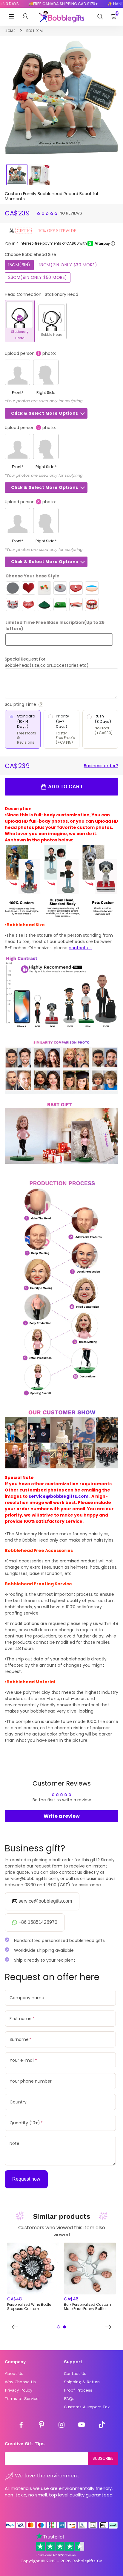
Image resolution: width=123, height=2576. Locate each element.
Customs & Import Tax (87, 2407)
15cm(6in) (19, 265)
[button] (47, 213)
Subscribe (103, 2458)
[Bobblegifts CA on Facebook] (21, 2426)
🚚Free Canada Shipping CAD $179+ (54, 4)
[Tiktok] (102, 2426)
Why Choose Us (20, 2382)
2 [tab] (64, 2327)
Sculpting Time (37, 704)
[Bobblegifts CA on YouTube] (82, 2426)
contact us (80, 948)
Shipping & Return (82, 2382)
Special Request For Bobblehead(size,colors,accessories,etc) (47, 662)
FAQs (69, 2398)
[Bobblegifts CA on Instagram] (61, 2426)
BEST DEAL (35, 31)
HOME (10, 31)
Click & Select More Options (45, 413)
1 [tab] (59, 2327)
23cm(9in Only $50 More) (38, 277)
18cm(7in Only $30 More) (68, 265)
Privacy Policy (19, 2390)
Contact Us (75, 2373)
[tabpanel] (33, 2277)
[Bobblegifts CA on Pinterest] (41, 2426)
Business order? (101, 766)
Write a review (62, 1816)
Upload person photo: (30, 353)
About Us (14, 2373)
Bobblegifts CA (87, 2561)
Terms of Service (22, 2398)
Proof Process (78, 2390)
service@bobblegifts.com (59, 1496)
